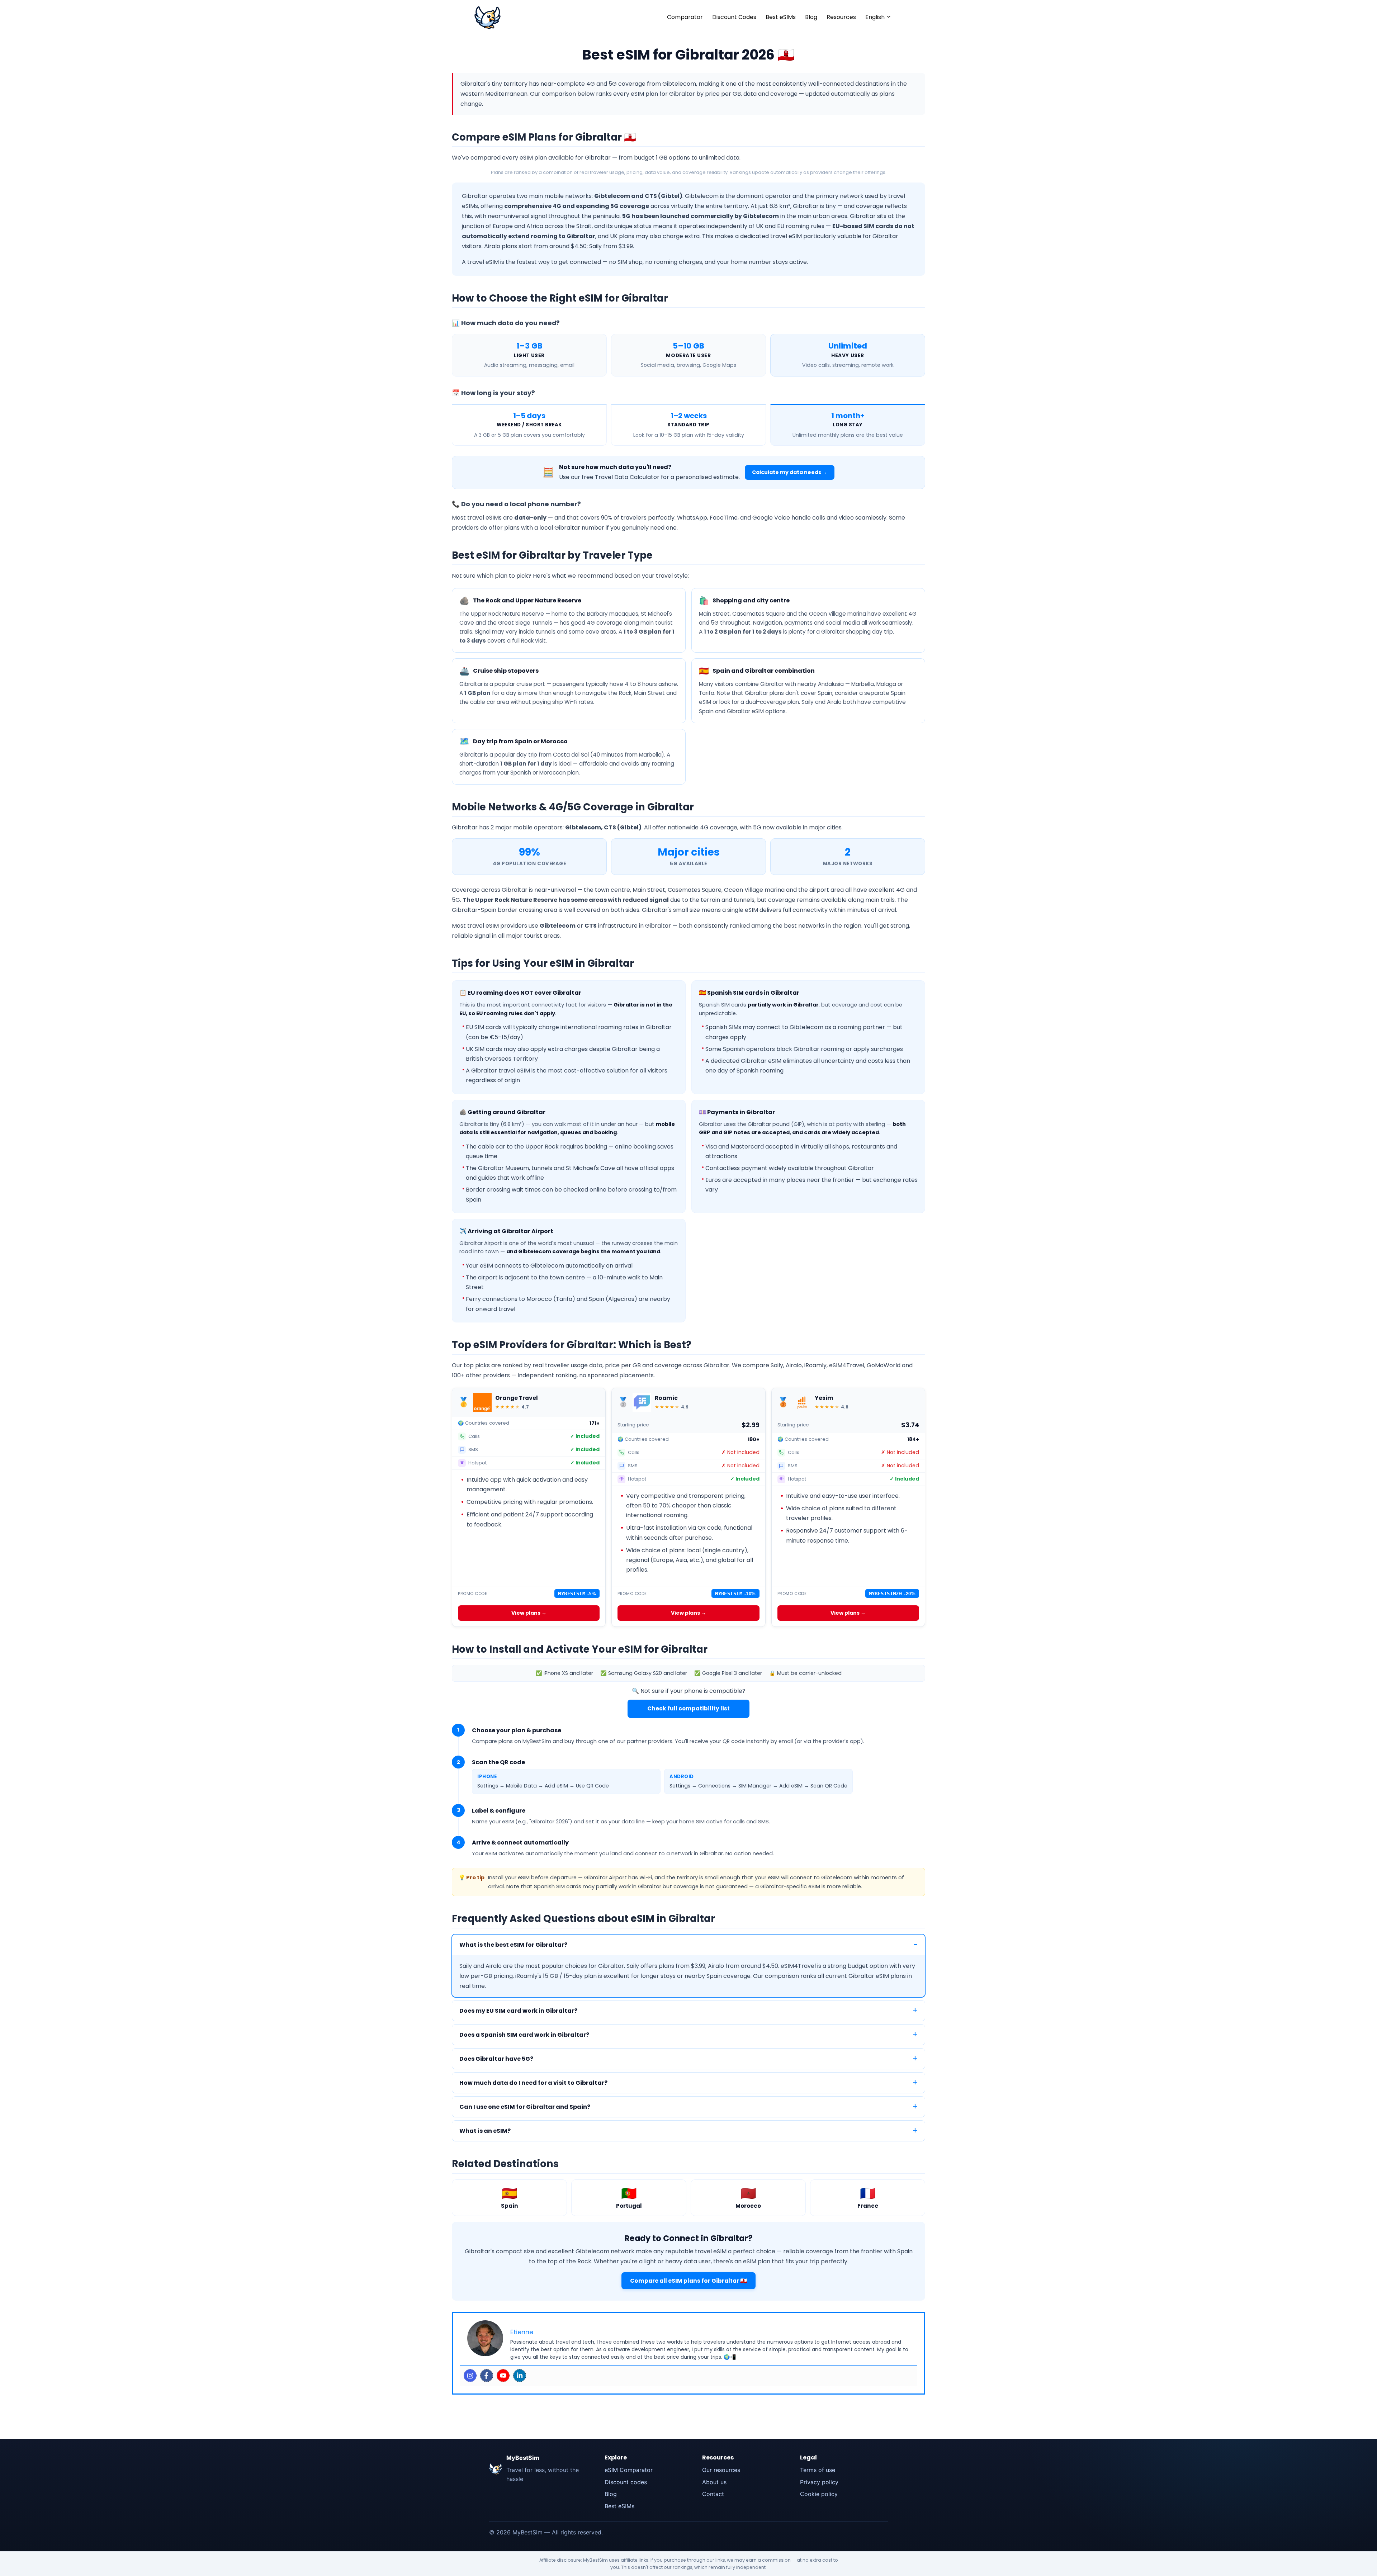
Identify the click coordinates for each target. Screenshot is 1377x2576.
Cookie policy (819, 2494)
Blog (811, 17)
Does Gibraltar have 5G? (496, 2059)
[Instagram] (470, 2376)
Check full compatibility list (688, 1708)
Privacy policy (819, 2482)
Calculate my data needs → (790, 472)
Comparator (685, 17)
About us (714, 2482)
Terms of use (818, 2470)
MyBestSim (523, 2458)
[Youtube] (503, 2376)
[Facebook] (487, 2376)
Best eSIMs (781, 17)
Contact (713, 2494)
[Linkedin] (520, 2376)
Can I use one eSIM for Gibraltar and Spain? (525, 2107)
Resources (841, 17)
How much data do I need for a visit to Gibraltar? (533, 2083)
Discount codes (626, 2482)
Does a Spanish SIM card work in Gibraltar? (524, 2035)
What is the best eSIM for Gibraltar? (513, 1945)
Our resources (721, 2470)
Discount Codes (734, 17)
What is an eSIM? (485, 2131)
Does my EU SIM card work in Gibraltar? (518, 2011)
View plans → (529, 1613)
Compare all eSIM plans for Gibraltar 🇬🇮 (688, 2281)
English (875, 17)
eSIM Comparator (629, 2470)
